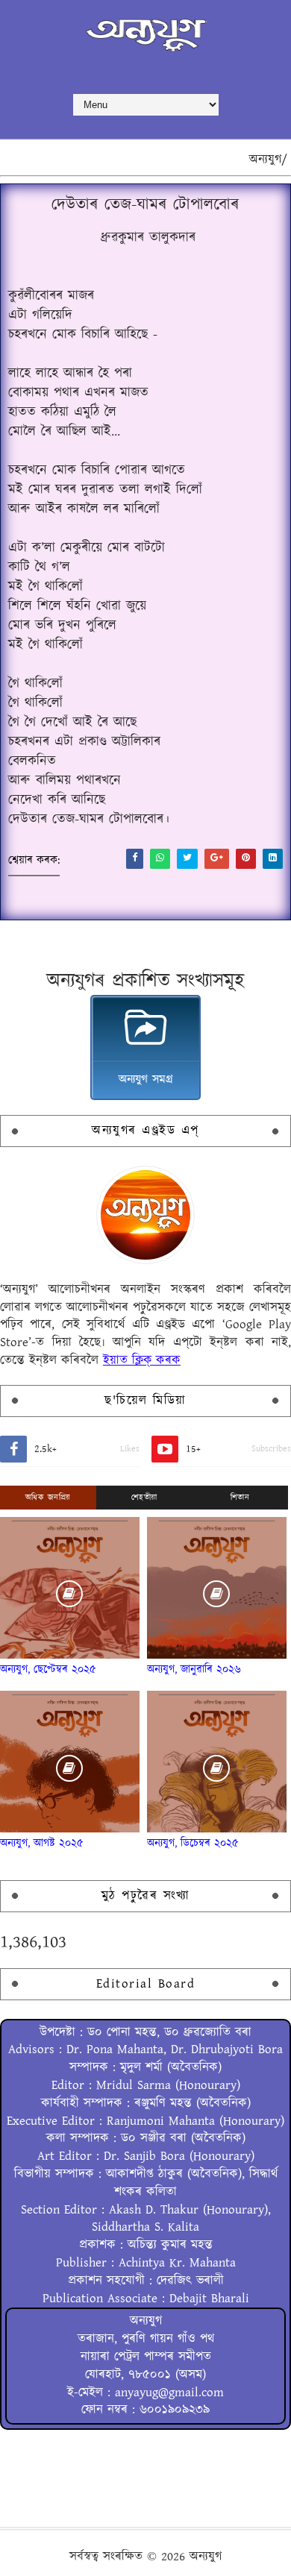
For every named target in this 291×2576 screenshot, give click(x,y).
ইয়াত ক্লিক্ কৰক (142, 1360)
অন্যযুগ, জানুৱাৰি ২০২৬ (194, 1669)
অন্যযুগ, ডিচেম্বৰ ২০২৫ (193, 1843)
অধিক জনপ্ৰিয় (48, 1498)
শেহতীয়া (144, 1498)
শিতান (240, 1498)
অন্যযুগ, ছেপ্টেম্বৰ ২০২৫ (48, 1669)
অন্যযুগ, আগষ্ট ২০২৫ (42, 1843)
